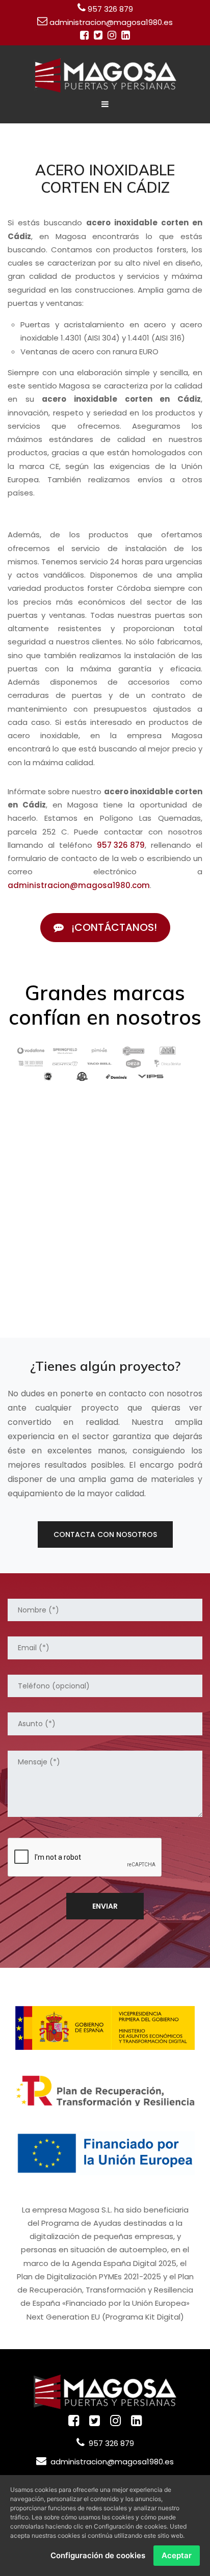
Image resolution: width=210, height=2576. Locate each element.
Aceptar (177, 2555)
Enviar (105, 1906)
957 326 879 (110, 9)
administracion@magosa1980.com (79, 885)
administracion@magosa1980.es (111, 22)
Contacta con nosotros (105, 1534)
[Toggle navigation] (105, 104)
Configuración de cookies (98, 2555)
